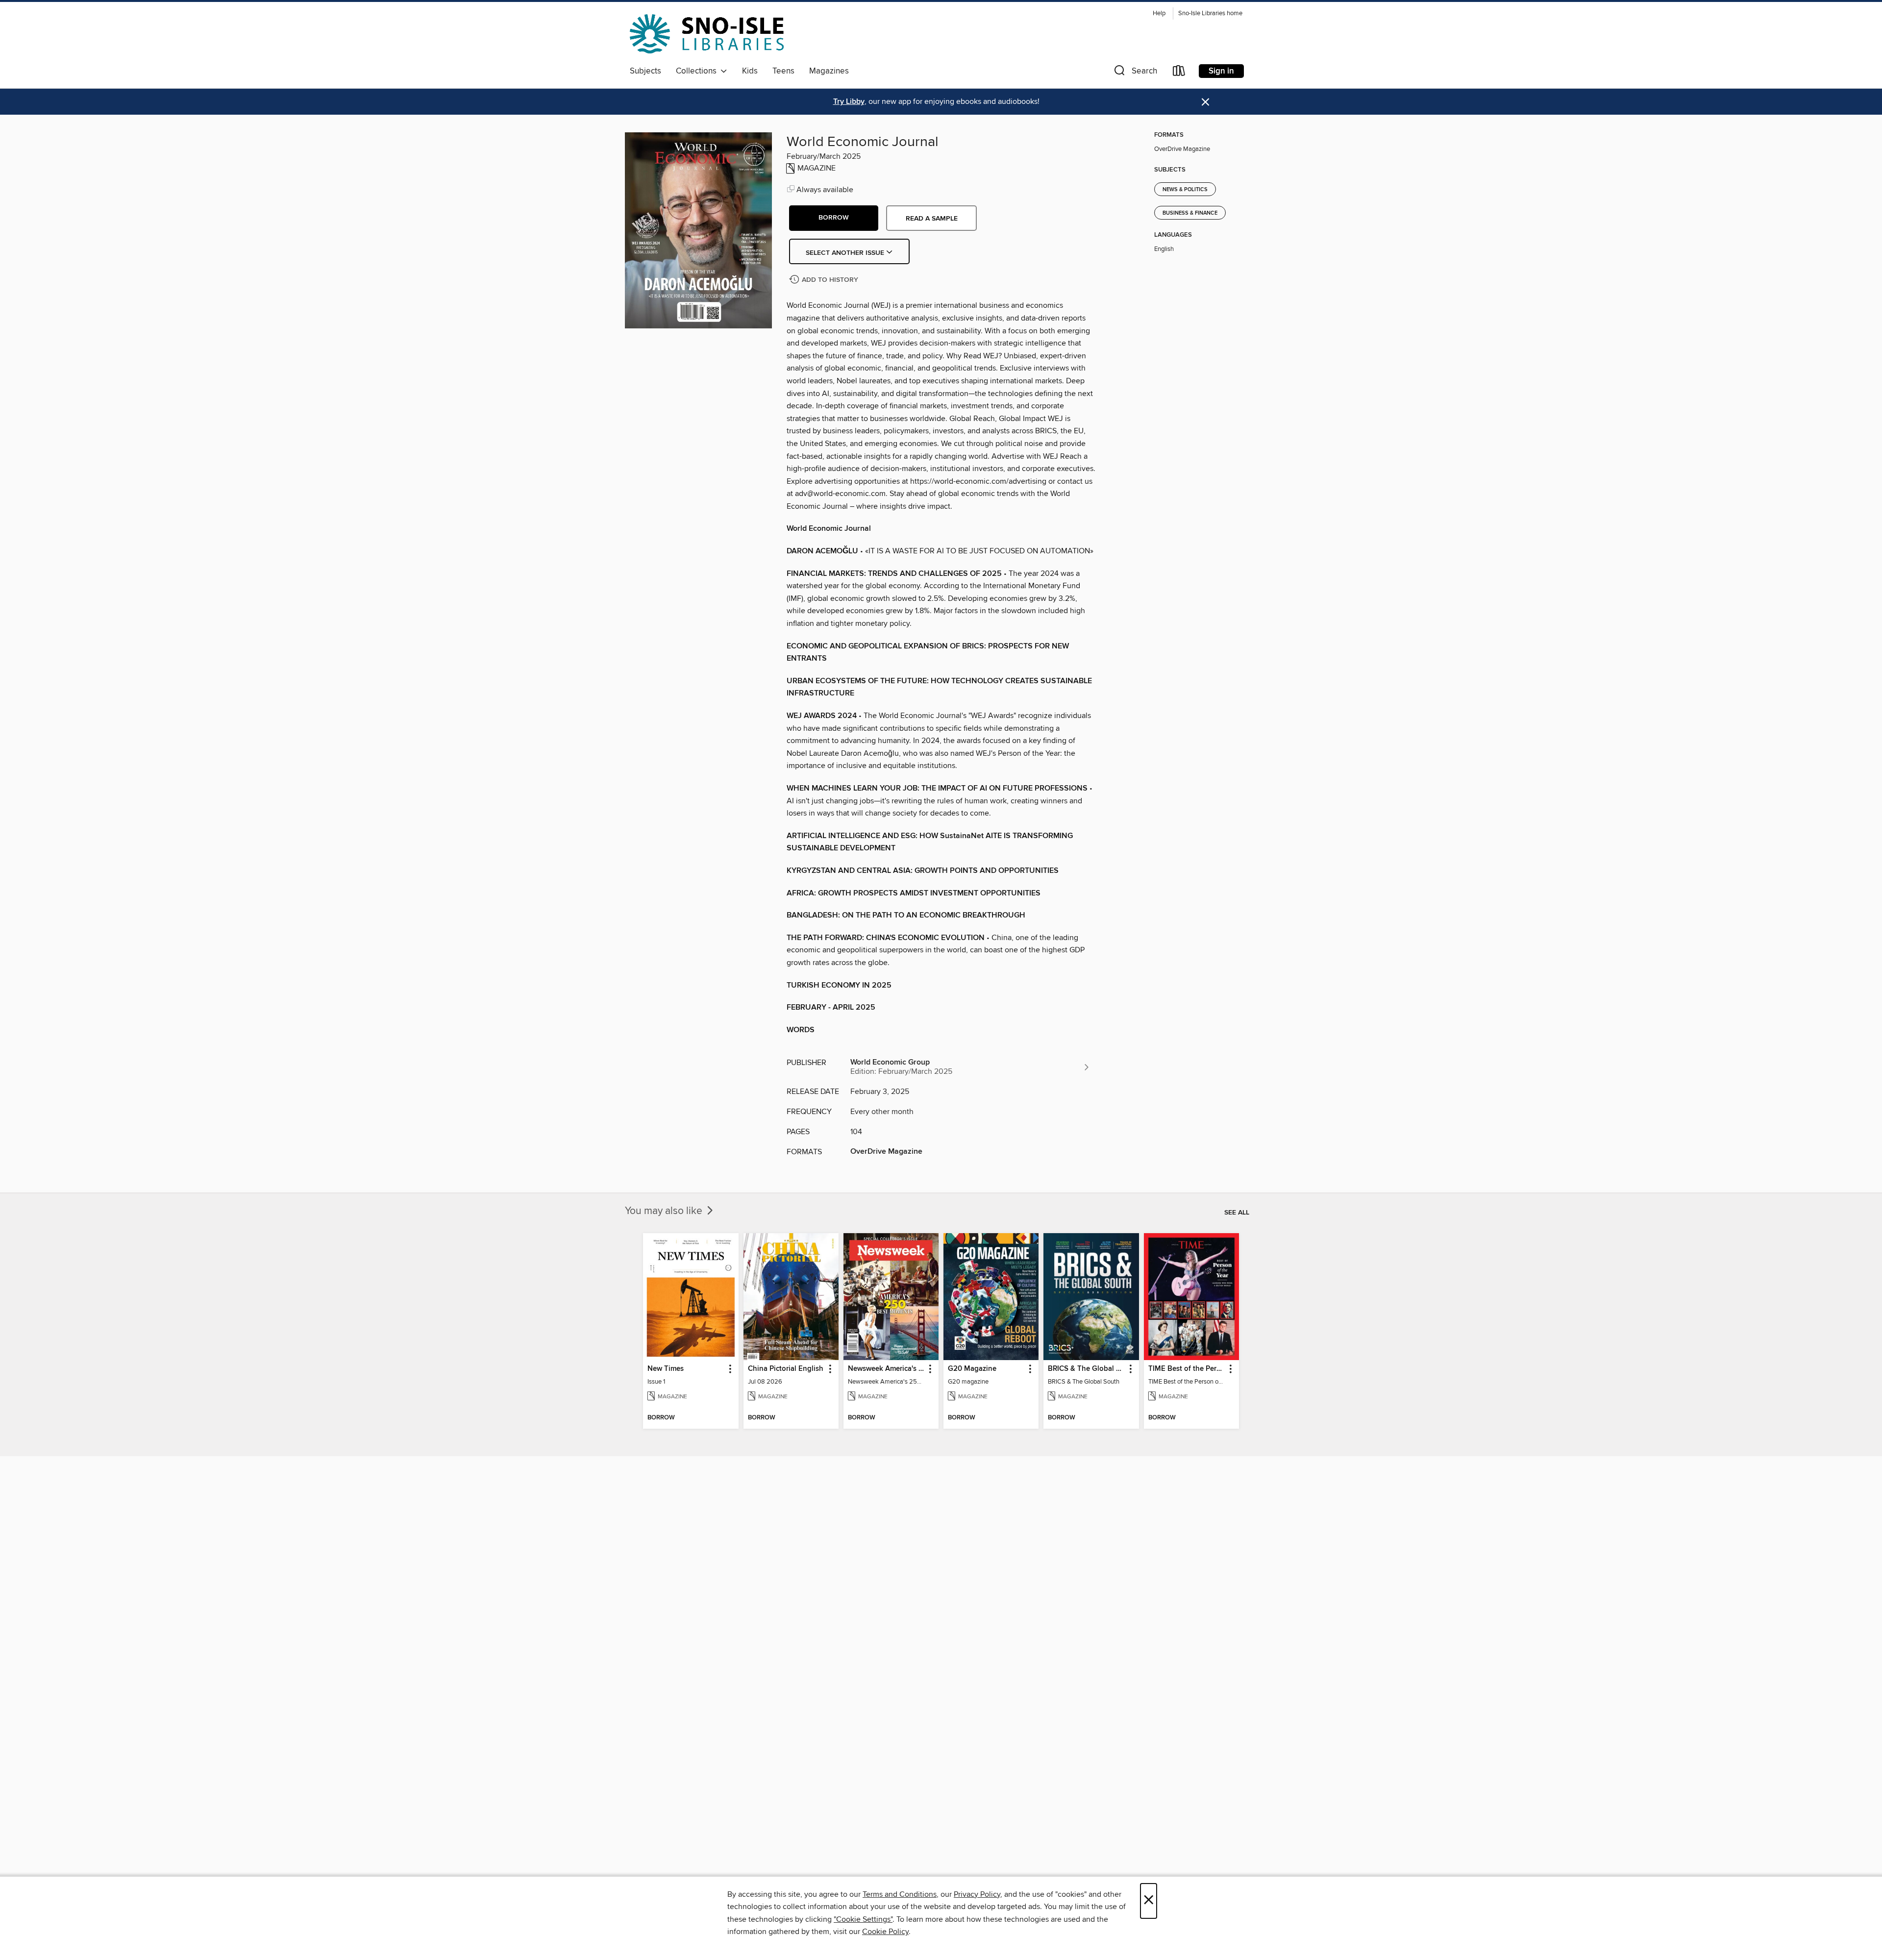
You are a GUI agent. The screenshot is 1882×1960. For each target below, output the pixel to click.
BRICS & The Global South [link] (1086, 1369)
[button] (1135, 73)
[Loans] (1179, 73)
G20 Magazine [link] (972, 1369)
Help (1159, 13)
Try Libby (849, 102)
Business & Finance (1190, 213)
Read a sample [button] (932, 219)
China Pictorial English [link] (786, 1369)
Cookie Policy (885, 1932)
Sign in (1221, 71)
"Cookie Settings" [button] (863, 1919)
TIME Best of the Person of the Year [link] (1187, 1369)
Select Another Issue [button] (846, 253)
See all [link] (1237, 1213)
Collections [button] (698, 71)
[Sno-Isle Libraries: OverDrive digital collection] (707, 34)
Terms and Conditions (900, 1894)
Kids (750, 71)
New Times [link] (666, 1369)
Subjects (645, 71)
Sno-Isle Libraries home (1210, 13)
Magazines (829, 71)
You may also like (665, 1211)
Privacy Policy (977, 1894)
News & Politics (1185, 190)
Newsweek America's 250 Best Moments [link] (886, 1369)
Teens (783, 71)
